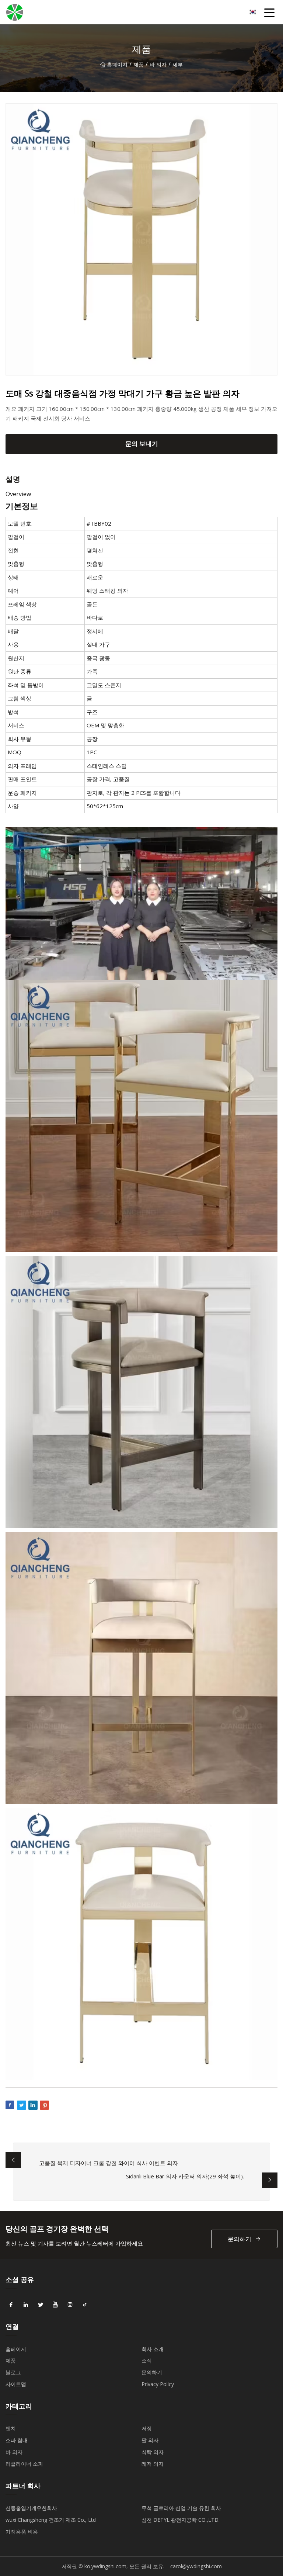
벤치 (11, 2428)
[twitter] (41, 2305)
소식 (147, 2360)
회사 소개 (153, 2349)
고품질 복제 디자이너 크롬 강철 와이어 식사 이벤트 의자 (109, 2163)
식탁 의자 (153, 2452)
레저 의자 (153, 2464)
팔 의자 (150, 2440)
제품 (139, 64)
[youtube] (55, 2305)
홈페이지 (117, 64)
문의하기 (240, 2239)
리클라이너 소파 (24, 2464)
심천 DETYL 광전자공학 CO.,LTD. (181, 2520)
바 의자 (158, 64)
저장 (147, 2428)
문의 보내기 (142, 444)
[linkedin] (26, 2305)
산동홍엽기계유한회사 (31, 2508)
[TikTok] (85, 2305)
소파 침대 (17, 2440)
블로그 (13, 2372)
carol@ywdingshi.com (196, 2566)
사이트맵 (16, 2384)
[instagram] (70, 2305)
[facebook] (11, 2305)
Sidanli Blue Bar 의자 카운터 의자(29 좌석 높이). (185, 2176)
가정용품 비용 (22, 2532)
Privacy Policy (158, 2384)
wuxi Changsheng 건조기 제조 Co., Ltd (51, 2520)
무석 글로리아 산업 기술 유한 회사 (181, 2508)
